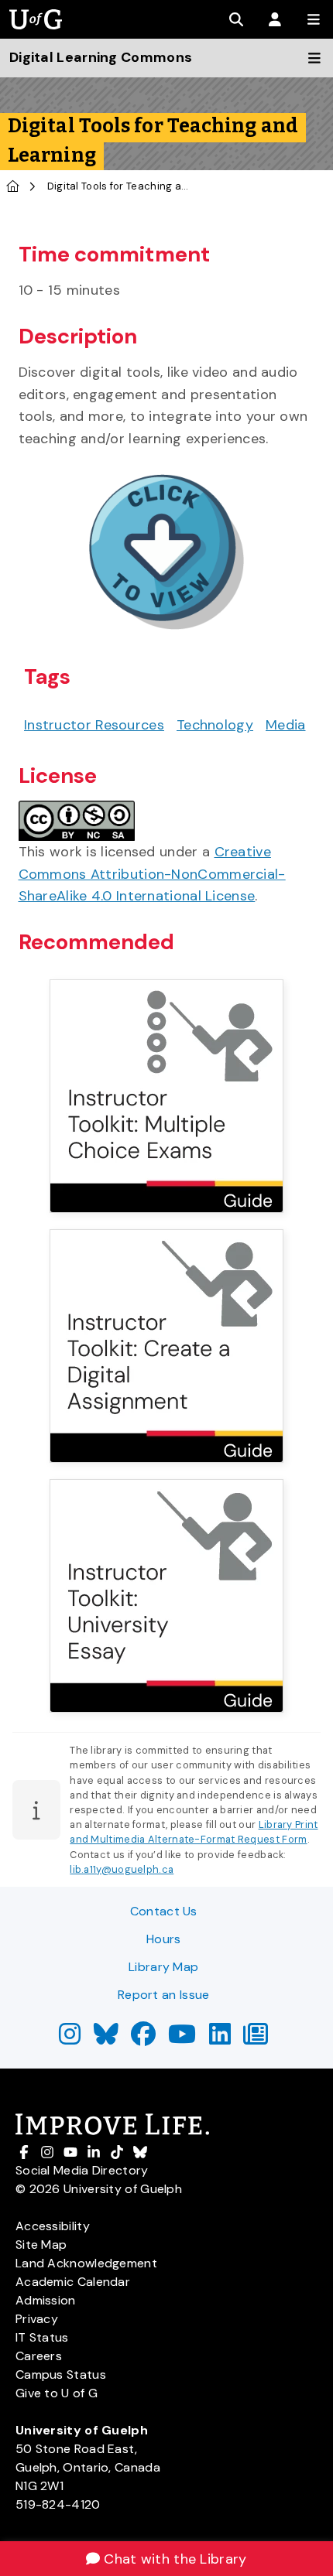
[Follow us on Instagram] (70, 2039)
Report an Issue (164, 1995)
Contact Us (164, 1911)
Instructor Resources (94, 725)
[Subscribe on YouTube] (182, 2039)
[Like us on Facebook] (143, 2039)
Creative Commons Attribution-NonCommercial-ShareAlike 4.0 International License (152, 874)
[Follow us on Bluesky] (106, 2039)
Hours (164, 1939)
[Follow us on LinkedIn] (220, 2039)
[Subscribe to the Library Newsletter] (256, 2039)
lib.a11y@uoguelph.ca (122, 1869)
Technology (215, 725)
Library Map (163, 1967)
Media (286, 725)
